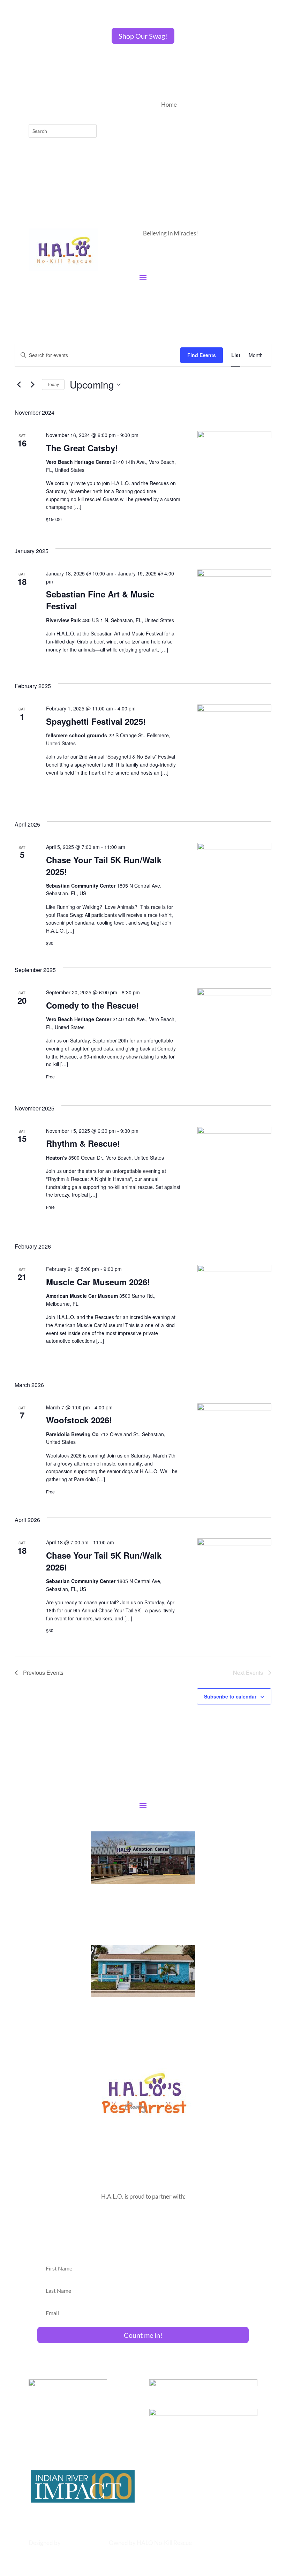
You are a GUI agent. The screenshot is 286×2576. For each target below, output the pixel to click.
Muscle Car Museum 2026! (98, 1282)
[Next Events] (32, 385)
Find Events (202, 355)
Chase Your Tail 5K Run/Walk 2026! (104, 1561)
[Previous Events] (19, 385)
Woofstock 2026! (79, 1420)
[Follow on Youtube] (76, 105)
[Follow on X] (48, 105)
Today (53, 384)
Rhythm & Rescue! (83, 1143)
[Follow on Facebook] (34, 105)
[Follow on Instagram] (62, 105)
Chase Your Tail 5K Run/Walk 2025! (104, 866)
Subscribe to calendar (230, 1696)
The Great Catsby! (82, 448)
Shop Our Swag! (143, 36)
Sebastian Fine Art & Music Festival (100, 600)
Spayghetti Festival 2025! (96, 721)
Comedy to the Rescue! (92, 1005)
